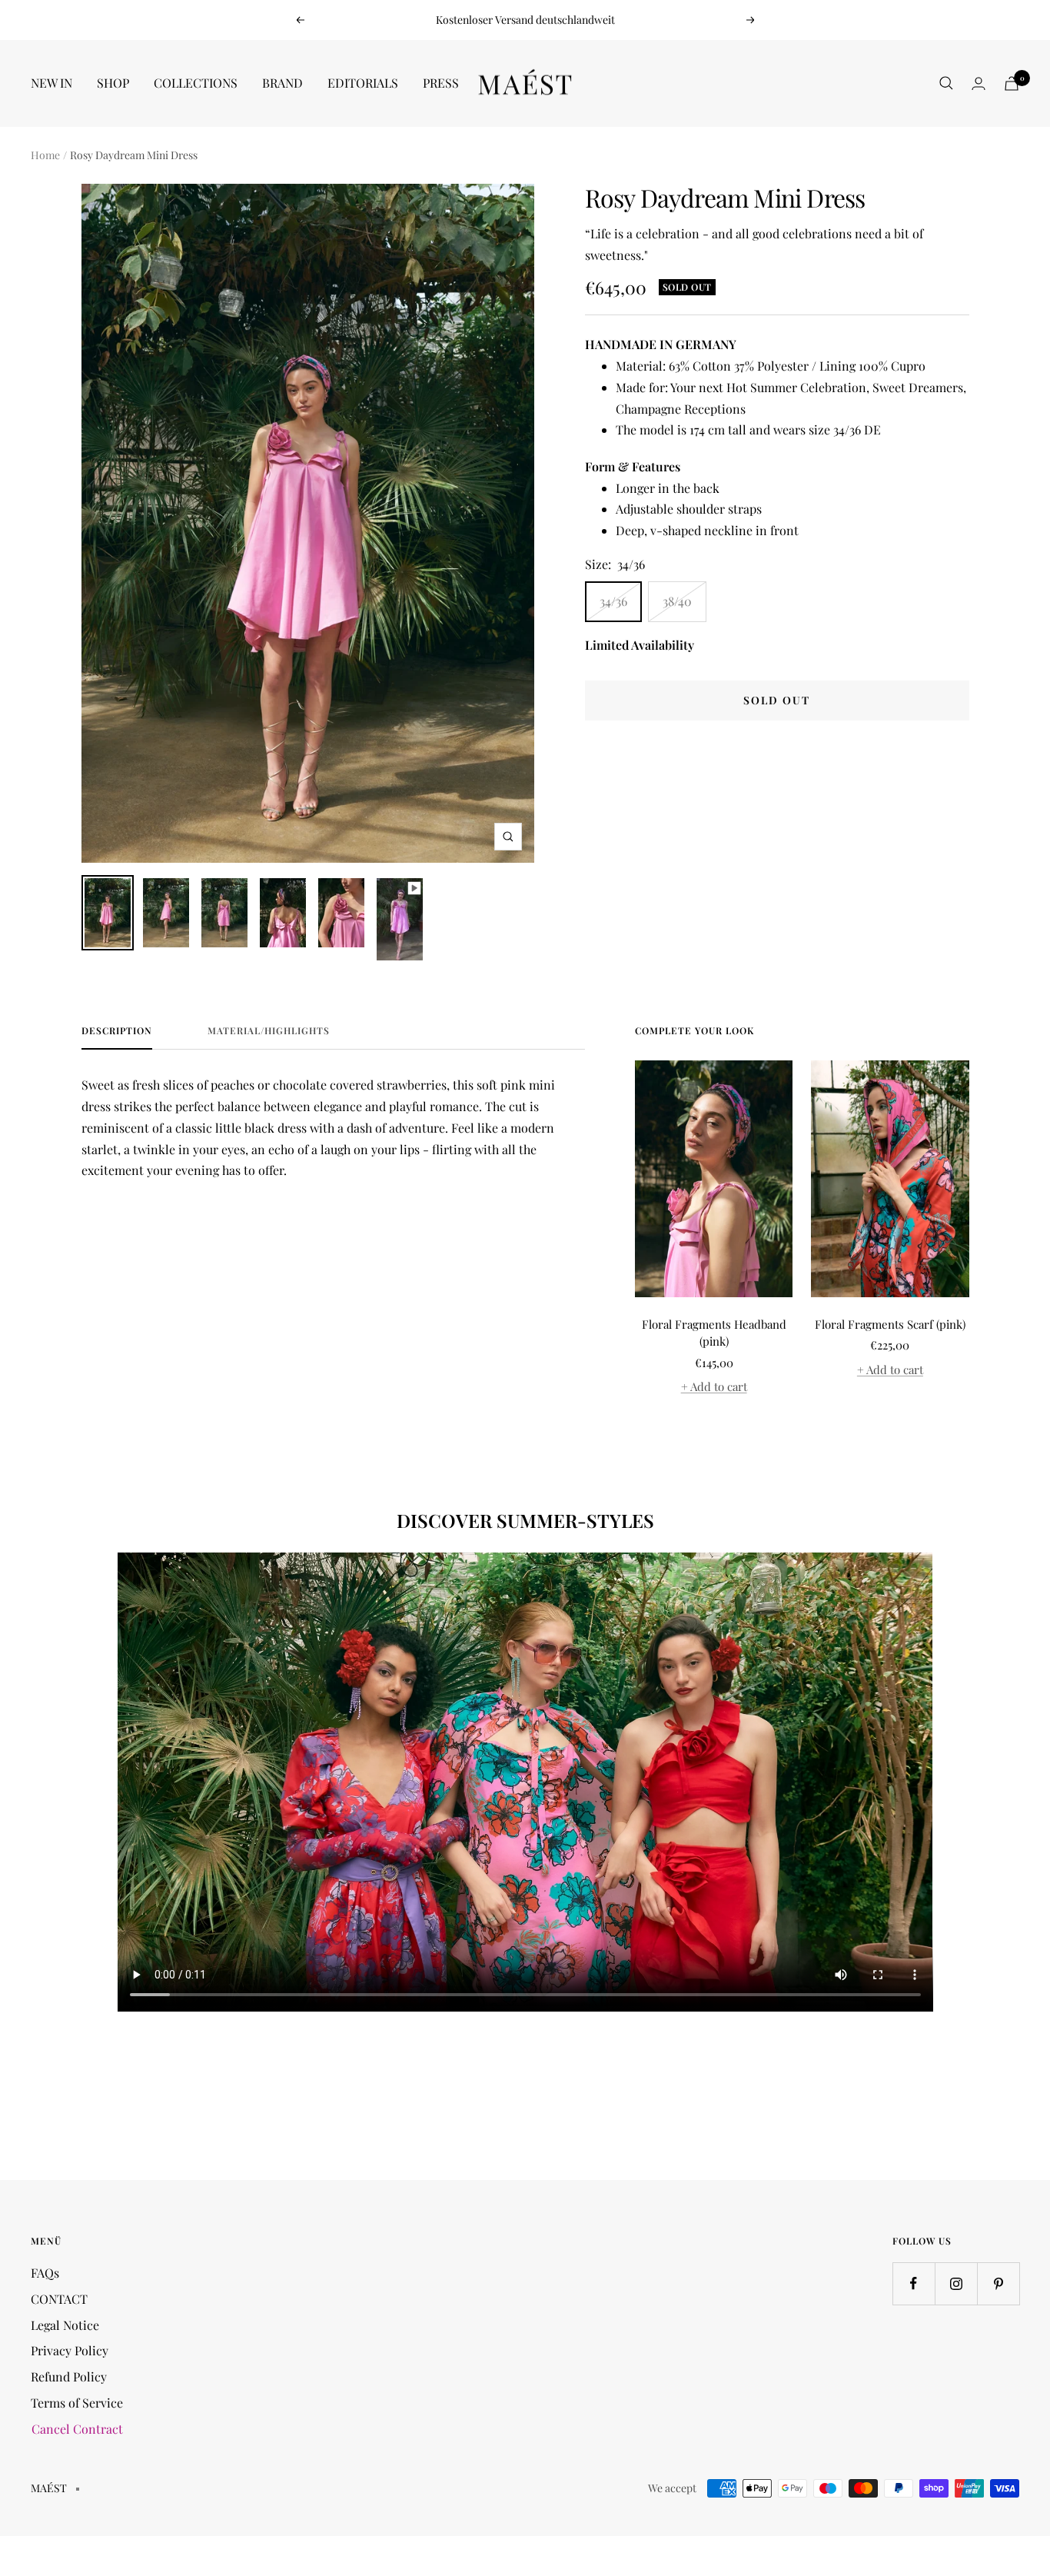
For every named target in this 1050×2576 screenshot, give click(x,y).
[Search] (946, 83)
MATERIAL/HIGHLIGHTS (269, 1031)
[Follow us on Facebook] (914, 2283)
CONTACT (59, 2299)
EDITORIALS (363, 83)
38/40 (677, 601)
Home (45, 155)
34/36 (613, 601)
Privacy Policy (70, 2350)
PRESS (441, 83)
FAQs (45, 2273)
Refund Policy (69, 2376)
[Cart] (1012, 83)
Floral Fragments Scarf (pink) (890, 1324)
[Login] (979, 83)
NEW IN (52, 83)
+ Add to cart (714, 1386)
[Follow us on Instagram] (956, 2283)
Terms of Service (77, 2403)
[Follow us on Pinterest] (998, 2283)
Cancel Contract (77, 2429)
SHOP (113, 83)
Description (117, 1031)
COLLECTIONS (196, 83)
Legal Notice (65, 2325)
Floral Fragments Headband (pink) (714, 1333)
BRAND (282, 83)
